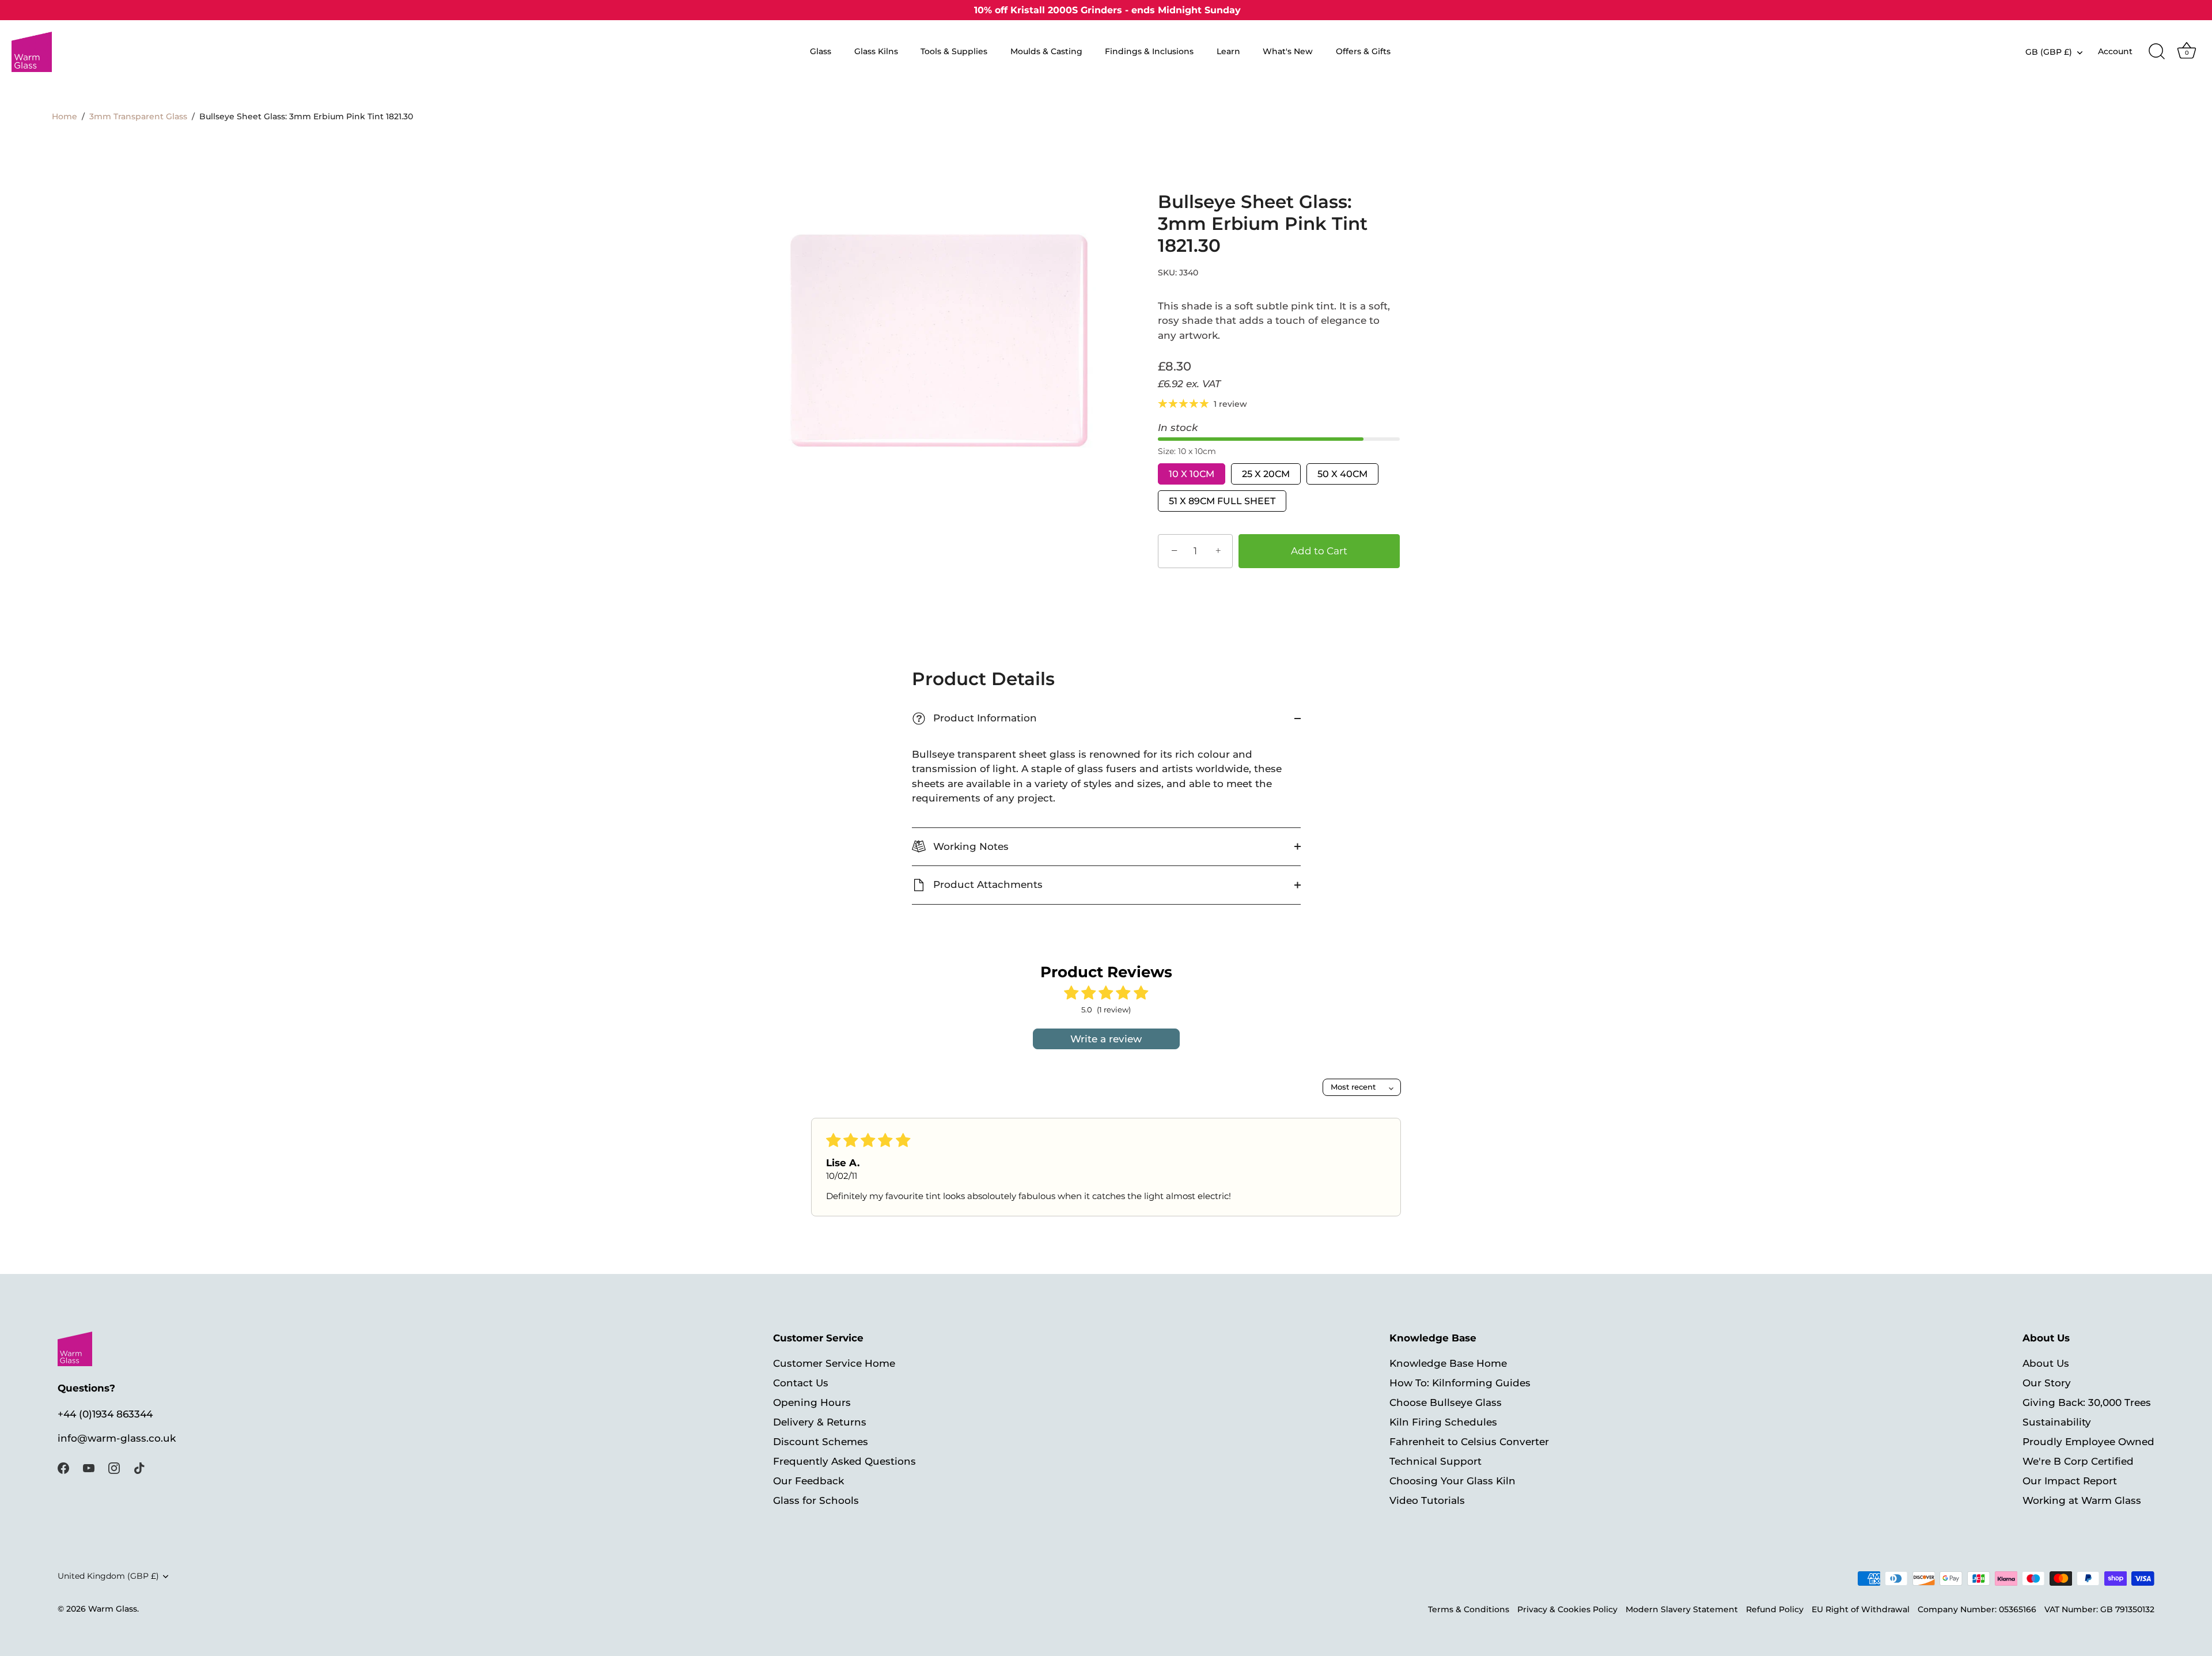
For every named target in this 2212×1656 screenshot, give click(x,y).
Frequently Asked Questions (844, 1462)
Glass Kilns (876, 51)
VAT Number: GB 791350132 (2099, 1610)
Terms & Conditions (1469, 1610)
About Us (2046, 1364)
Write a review (1106, 1039)
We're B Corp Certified (2078, 1462)
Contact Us (801, 1383)
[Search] (2157, 52)
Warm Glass (113, 1609)
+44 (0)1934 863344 (105, 1414)
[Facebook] (63, 1467)
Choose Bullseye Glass (1446, 1403)
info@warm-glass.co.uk (117, 1439)
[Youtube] (89, 1467)
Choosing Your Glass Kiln (1452, 1481)
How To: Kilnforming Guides (1460, 1383)
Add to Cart (1319, 551)
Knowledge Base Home (1448, 1364)
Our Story (2047, 1383)
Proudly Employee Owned (2088, 1442)
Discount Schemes (821, 1442)
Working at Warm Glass (2082, 1501)
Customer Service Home (834, 1364)
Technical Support (1435, 1462)
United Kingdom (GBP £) (108, 1576)
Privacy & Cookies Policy (1567, 1610)
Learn (1228, 51)
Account (2115, 51)
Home (65, 116)
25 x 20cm (1266, 474)
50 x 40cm (1342, 474)
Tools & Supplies (954, 51)
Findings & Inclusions (1149, 51)
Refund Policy (1775, 1610)
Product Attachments (986, 884)
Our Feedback (808, 1481)
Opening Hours (812, 1403)
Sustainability (2057, 1423)
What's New (1288, 51)
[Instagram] (114, 1467)
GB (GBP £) (2049, 52)
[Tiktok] (139, 1467)
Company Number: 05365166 (1977, 1610)
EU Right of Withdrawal (1861, 1610)
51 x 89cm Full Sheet (1222, 501)
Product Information (976, 718)
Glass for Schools (816, 1501)
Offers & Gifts (1363, 51)
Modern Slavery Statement (1682, 1610)
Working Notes (969, 846)
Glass (821, 51)
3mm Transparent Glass (138, 116)
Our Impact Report (2070, 1481)
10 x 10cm (1192, 474)
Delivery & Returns (820, 1423)
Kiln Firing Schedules (1443, 1423)
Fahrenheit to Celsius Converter (1469, 1442)
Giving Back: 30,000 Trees (2087, 1403)
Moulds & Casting (1046, 51)
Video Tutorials (1427, 1501)
